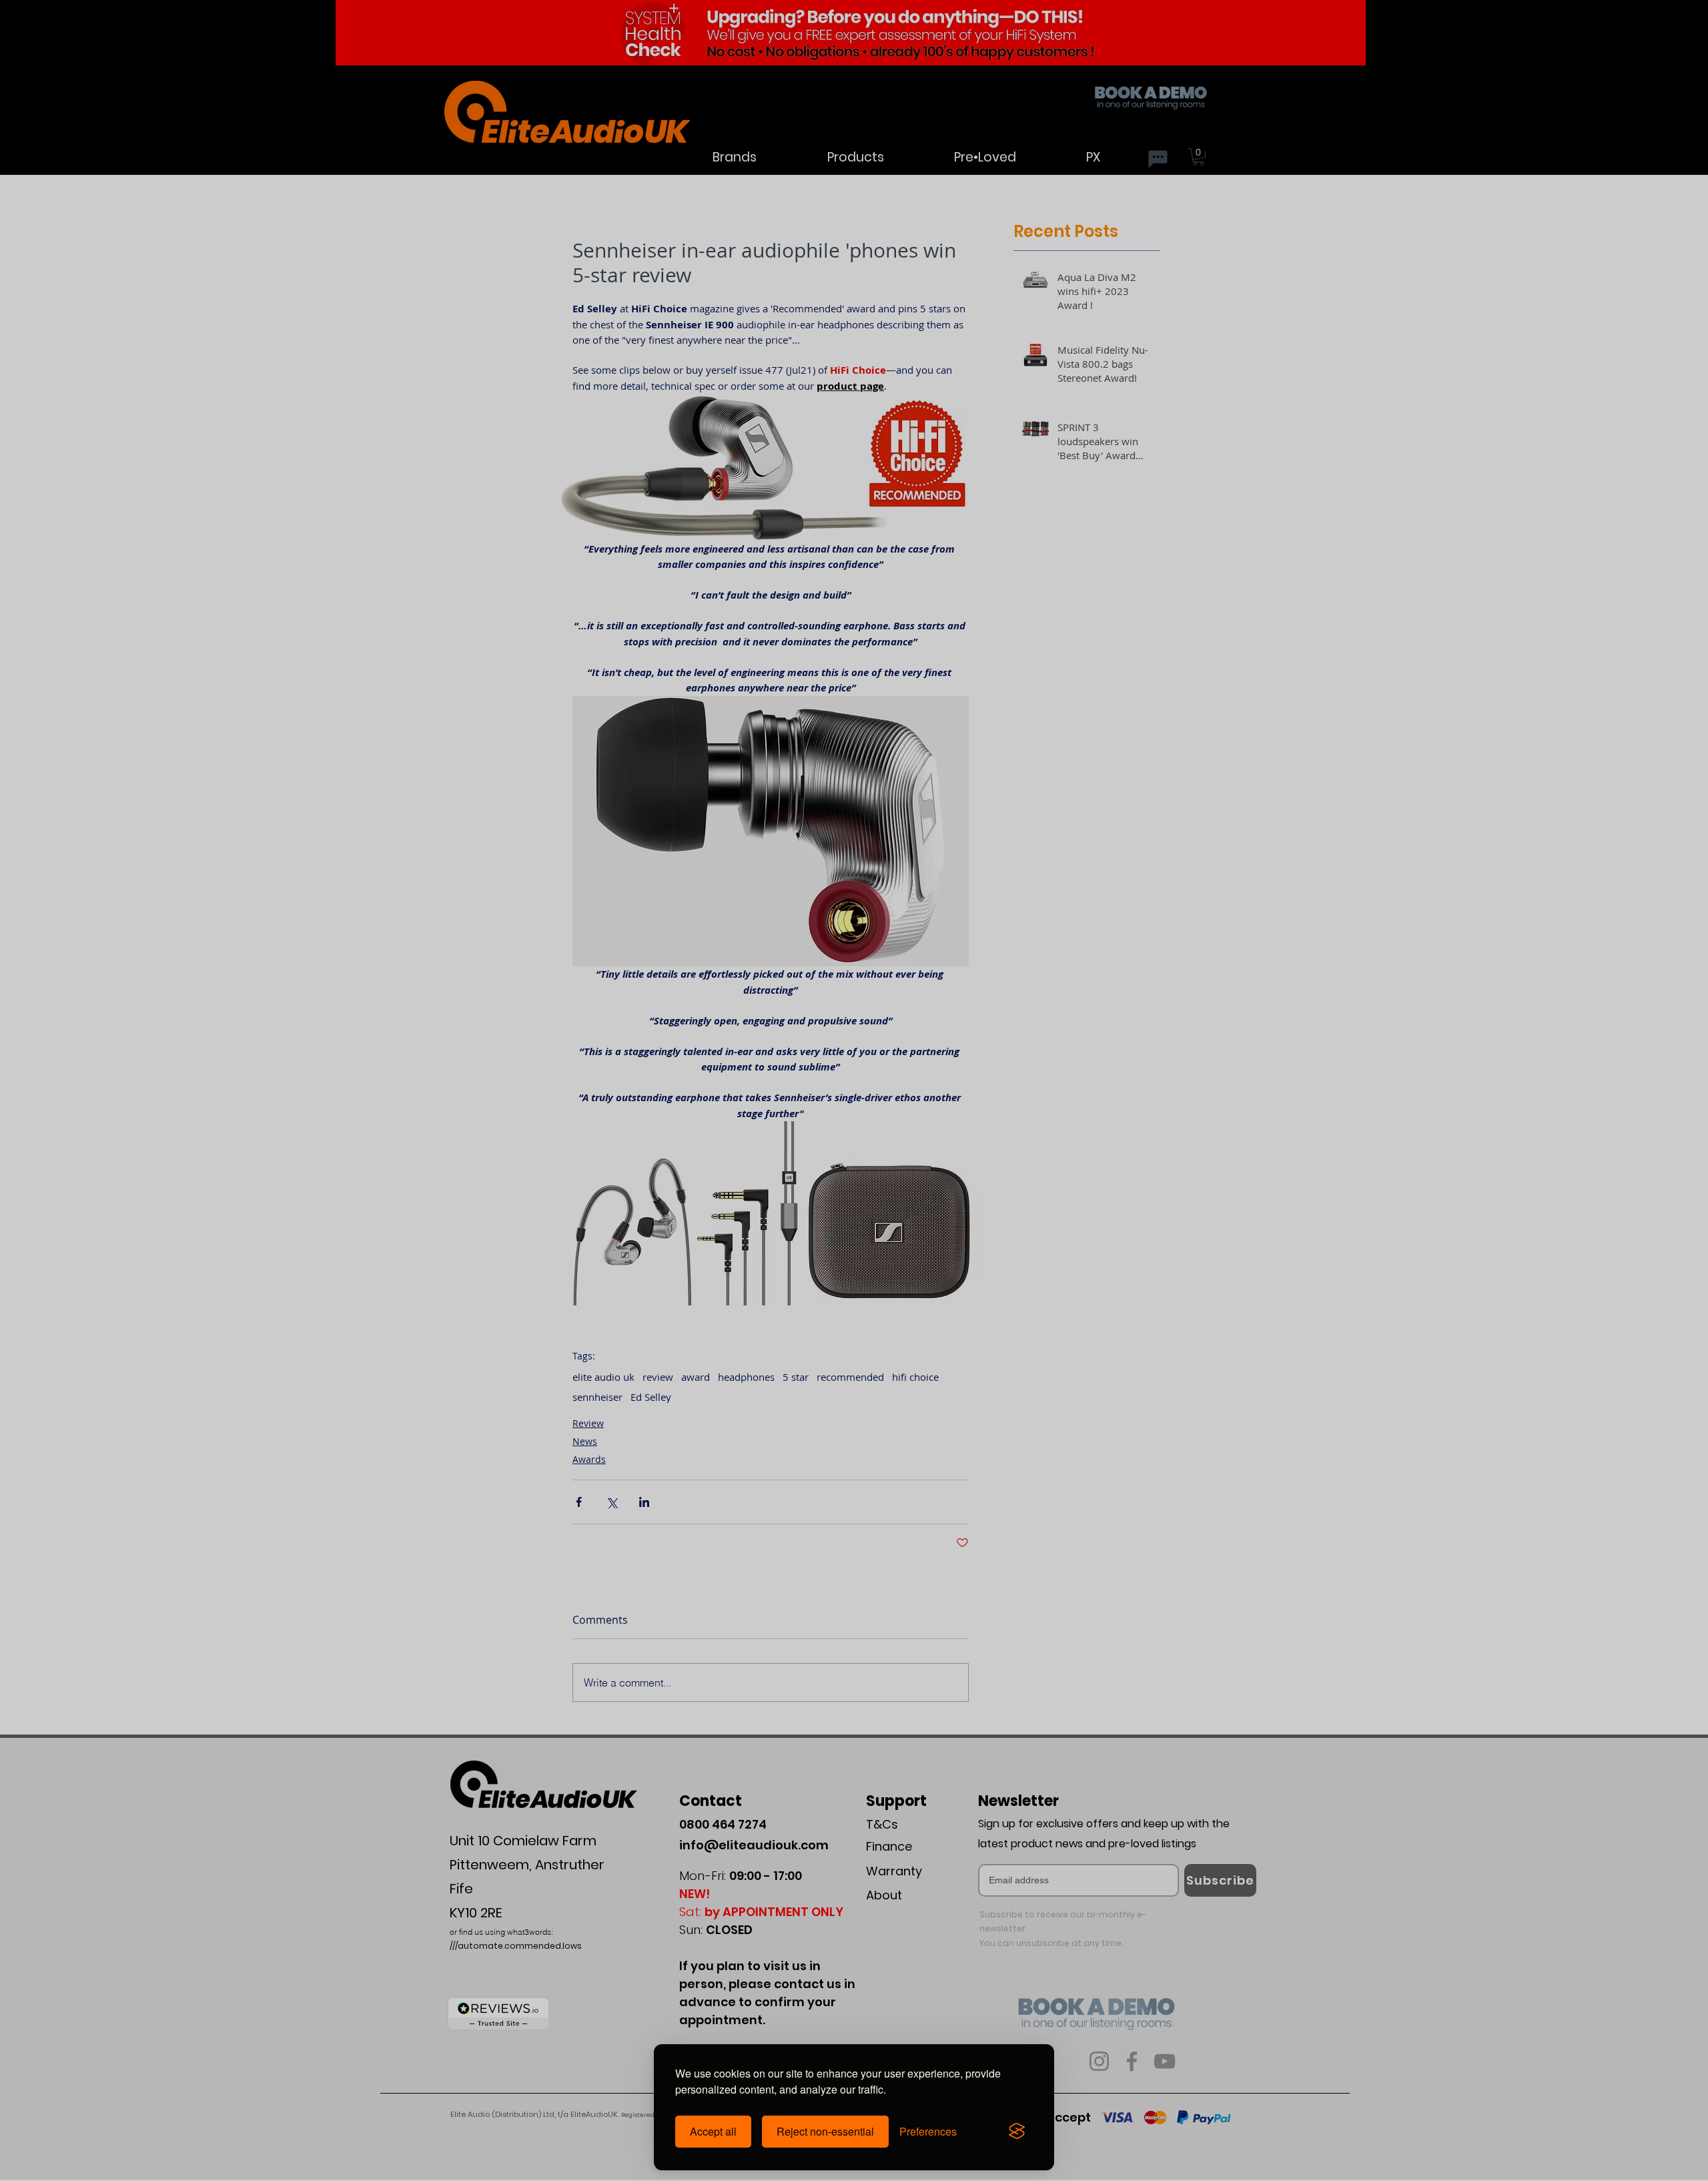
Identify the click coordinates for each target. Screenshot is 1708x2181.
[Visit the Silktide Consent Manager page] (1017, 2132)
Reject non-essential (825, 2131)
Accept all (713, 2131)
